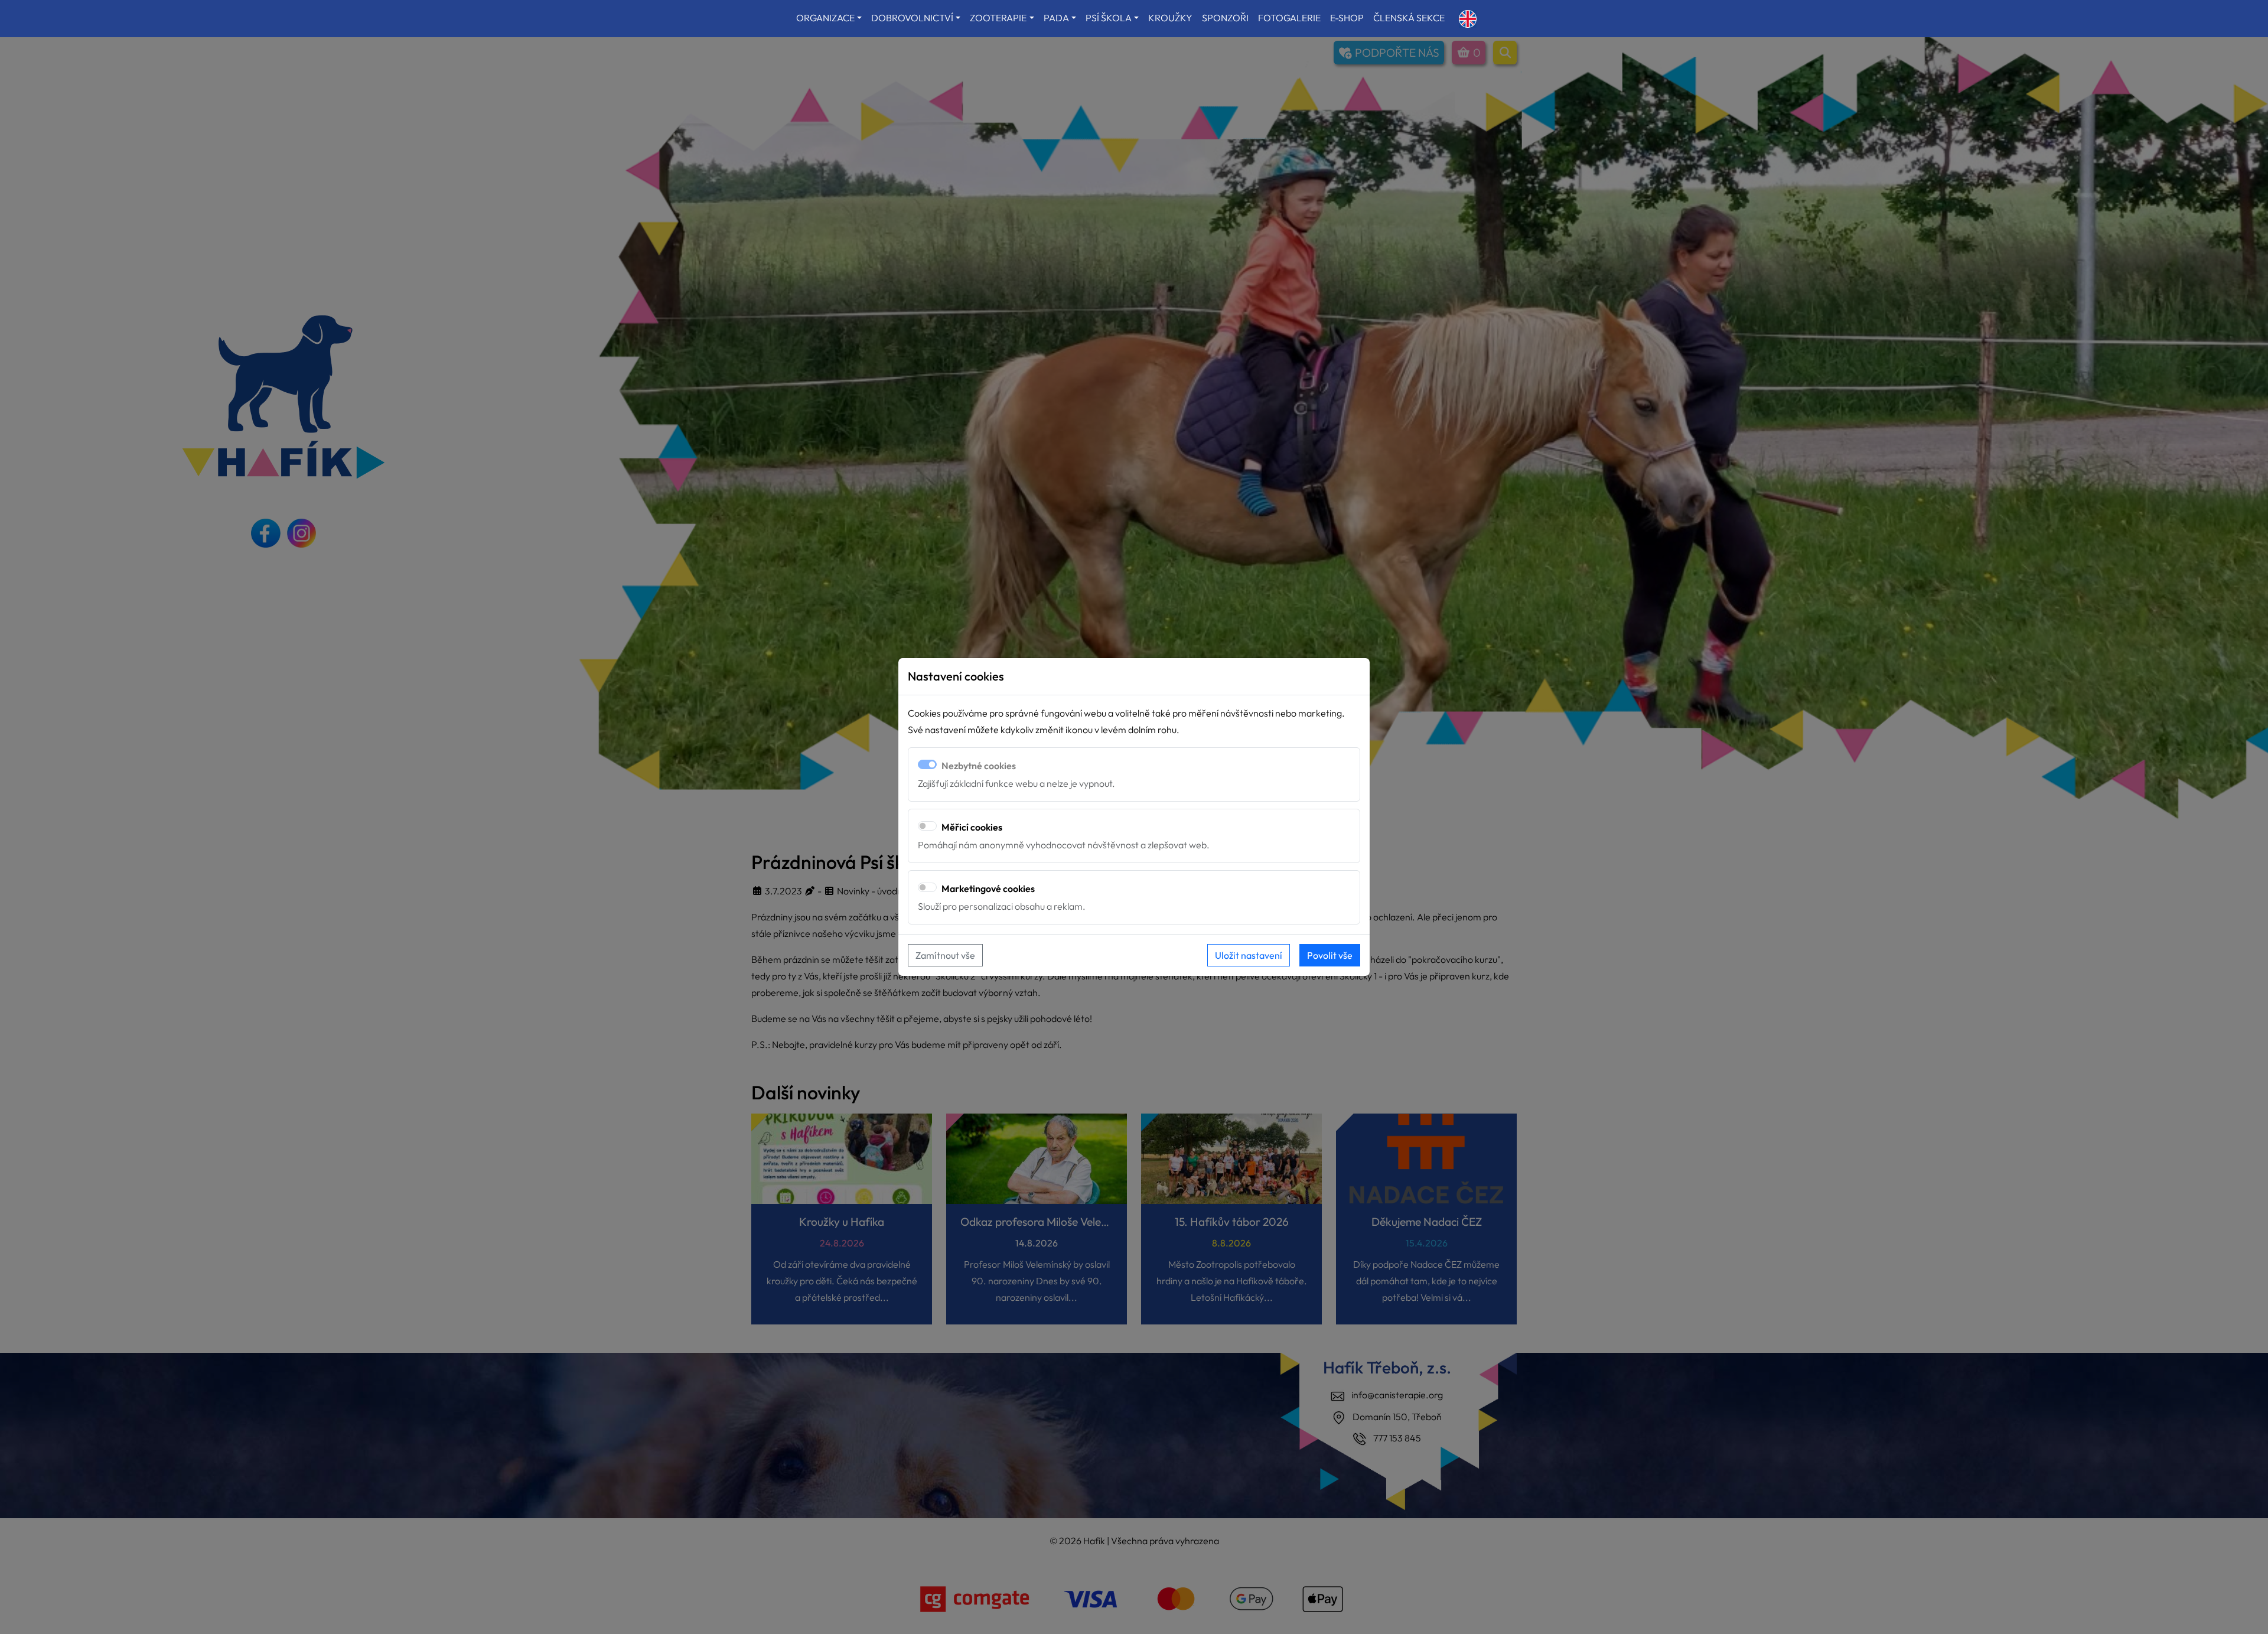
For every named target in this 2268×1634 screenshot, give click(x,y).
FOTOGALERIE (1289, 18)
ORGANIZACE (825, 18)
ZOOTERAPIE (998, 18)
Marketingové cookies (988, 888)
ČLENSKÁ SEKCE (1409, 18)
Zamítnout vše (945, 955)
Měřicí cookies (972, 827)
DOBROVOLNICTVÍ (912, 18)
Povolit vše (1330, 955)
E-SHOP (1347, 18)
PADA (1056, 18)
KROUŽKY (1170, 18)
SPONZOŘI (1225, 18)
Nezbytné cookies (979, 766)
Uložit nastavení (1249, 955)
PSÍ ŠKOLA (1109, 18)
